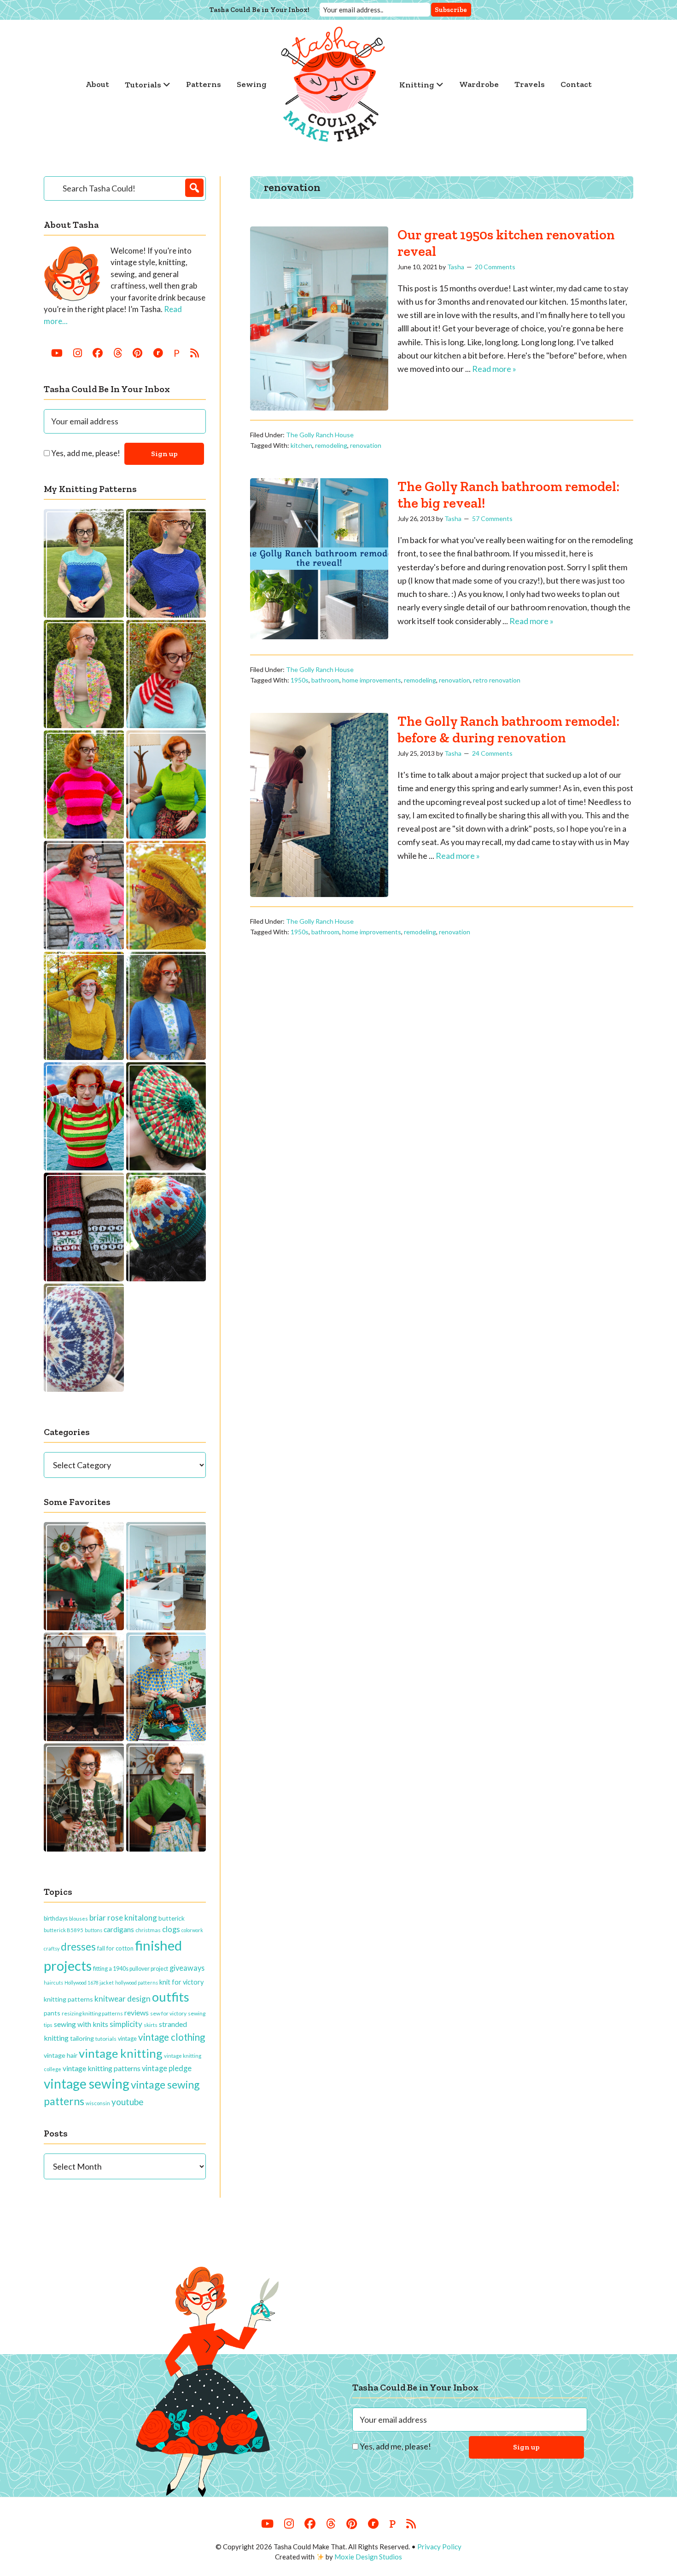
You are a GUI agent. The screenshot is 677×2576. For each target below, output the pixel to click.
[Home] (333, 84)
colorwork (192, 1930)
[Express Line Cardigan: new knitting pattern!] (84, 674)
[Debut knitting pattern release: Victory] (84, 1338)
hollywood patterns (137, 1983)
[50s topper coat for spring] (84, 1687)
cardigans (119, 1929)
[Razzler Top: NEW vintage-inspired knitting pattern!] (166, 563)
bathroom (325, 680)
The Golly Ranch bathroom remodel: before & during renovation (508, 729)
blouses (79, 1919)
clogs (171, 1929)
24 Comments (492, 753)
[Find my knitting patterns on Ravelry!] (158, 353)
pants (52, 2013)
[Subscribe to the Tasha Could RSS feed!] (195, 353)
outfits (171, 1997)
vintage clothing (172, 2037)
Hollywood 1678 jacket (89, 1983)
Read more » (494, 369)
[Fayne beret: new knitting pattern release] (166, 1116)
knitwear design (123, 1999)
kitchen (301, 445)
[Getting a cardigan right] (84, 1576)
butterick (172, 1918)
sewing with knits (81, 2024)
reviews (137, 2012)
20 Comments (495, 267)
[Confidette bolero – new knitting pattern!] (166, 1006)
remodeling (331, 445)
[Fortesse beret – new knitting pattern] (166, 895)
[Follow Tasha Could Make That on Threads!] (118, 353)
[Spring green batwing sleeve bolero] (166, 1797)
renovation (366, 445)
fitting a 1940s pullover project (131, 1968)
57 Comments (492, 518)
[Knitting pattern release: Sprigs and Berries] (84, 1227)
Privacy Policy (439, 2547)
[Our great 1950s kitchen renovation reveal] (166, 1576)
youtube (127, 2102)
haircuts (53, 1983)
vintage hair (61, 2055)
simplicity (126, 2024)
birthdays (56, 1918)
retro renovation (497, 680)
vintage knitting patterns (102, 2068)
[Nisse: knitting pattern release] (166, 1227)
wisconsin (98, 2103)
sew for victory (168, 2013)
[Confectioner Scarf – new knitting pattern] (166, 674)
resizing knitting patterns (92, 2013)
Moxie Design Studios (368, 2557)
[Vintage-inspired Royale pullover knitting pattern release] (166, 784)
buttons (93, 1930)
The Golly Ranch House (320, 435)
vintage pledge (167, 2068)
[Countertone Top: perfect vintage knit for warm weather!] (84, 563)
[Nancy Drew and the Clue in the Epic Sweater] (166, 1687)
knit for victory (181, 1982)
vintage (127, 2038)
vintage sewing (87, 2084)
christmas (148, 1930)
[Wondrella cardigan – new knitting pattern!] (84, 895)
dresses (78, 1947)
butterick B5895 (64, 1930)
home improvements (372, 680)
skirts (151, 2025)
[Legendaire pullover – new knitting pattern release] (84, 1116)
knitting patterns (68, 1999)
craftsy (52, 1948)
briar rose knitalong (123, 1918)
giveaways (187, 1968)
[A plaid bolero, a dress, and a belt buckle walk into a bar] (84, 1797)
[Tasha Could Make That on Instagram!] (78, 353)
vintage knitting (121, 2053)
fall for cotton (115, 1948)
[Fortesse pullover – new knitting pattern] (84, 1006)
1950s (300, 680)
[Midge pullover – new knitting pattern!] (84, 784)
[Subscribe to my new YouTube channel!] (57, 353)
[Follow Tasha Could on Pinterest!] (137, 353)
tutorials (106, 2039)
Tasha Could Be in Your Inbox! (260, 10)
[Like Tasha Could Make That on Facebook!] (98, 353)
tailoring (82, 2038)
